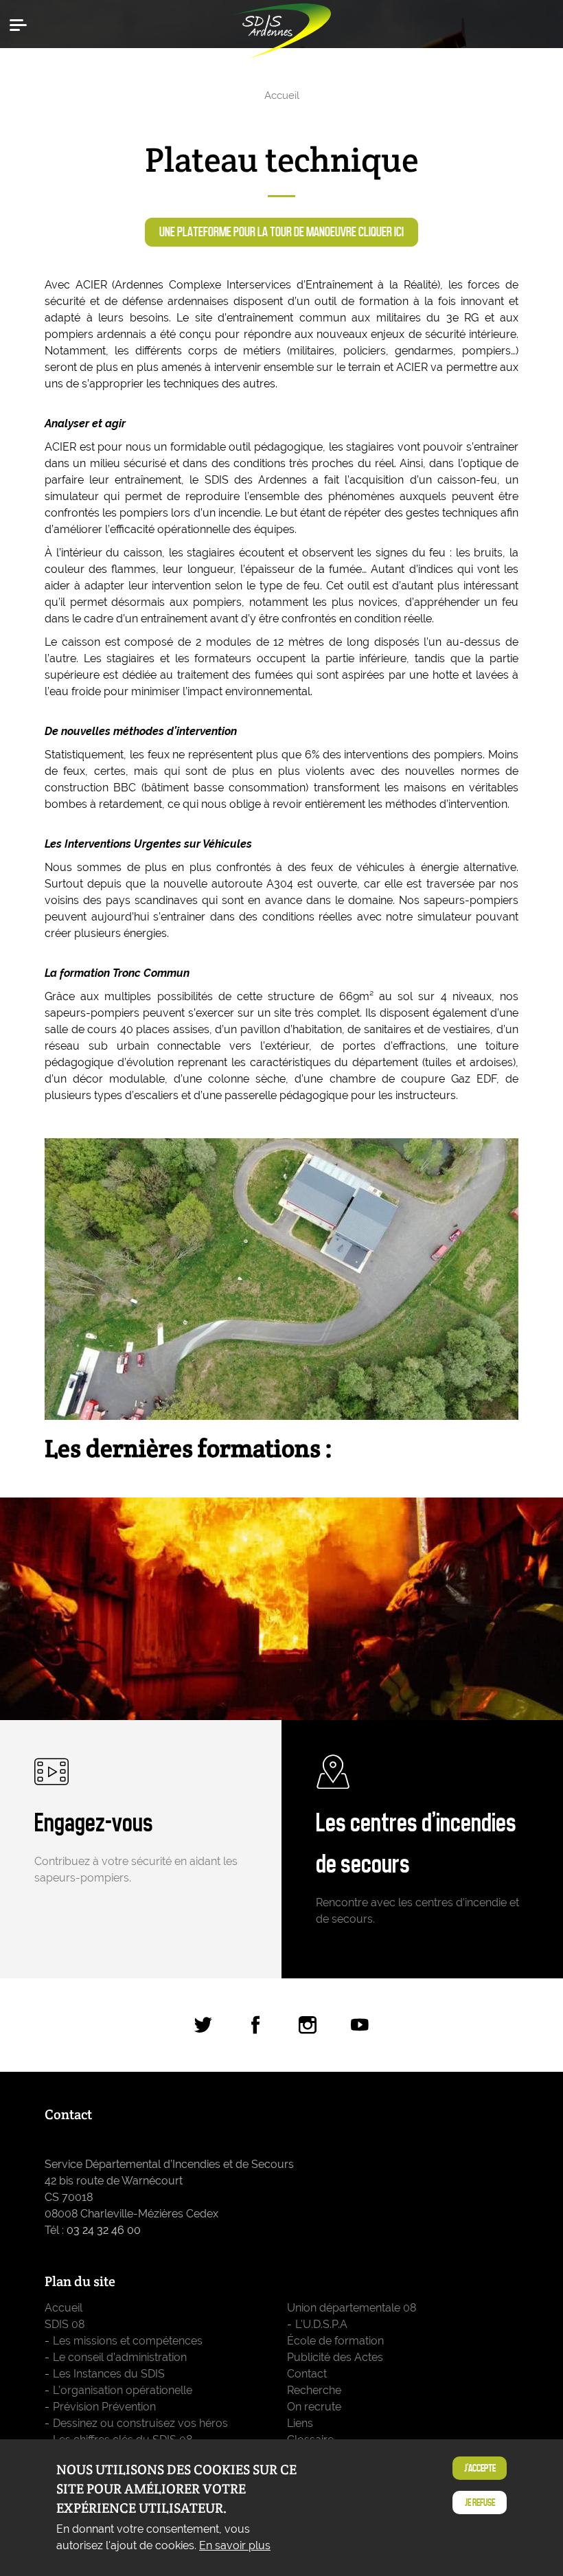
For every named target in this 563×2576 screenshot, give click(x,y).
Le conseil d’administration (120, 2357)
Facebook (255, 2025)
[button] (21, 24)
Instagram (308, 2025)
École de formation (335, 2341)
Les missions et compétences (128, 2341)
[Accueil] (281, 27)
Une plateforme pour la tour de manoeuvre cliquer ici (281, 232)
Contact (307, 2374)
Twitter (203, 2025)
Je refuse (480, 2502)
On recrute (314, 2407)
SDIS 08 (65, 2324)
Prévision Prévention (104, 2407)
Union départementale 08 (352, 2308)
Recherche (314, 2390)
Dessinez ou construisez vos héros (140, 2423)
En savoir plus (235, 2545)
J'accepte (480, 2468)
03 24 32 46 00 (104, 2230)
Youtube (360, 2025)
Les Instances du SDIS (109, 2374)
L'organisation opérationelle (123, 2390)
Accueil (282, 95)
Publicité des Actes (335, 2357)
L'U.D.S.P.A (321, 2324)
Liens (300, 2423)
